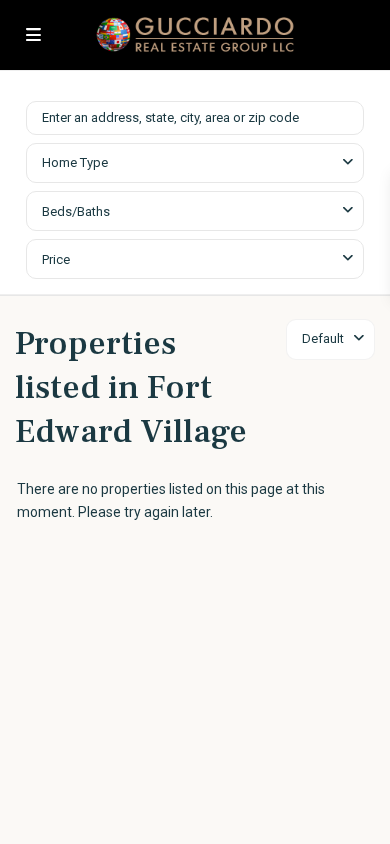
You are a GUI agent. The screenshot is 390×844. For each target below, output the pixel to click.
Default (323, 338)
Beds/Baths (76, 211)
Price (56, 259)
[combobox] (195, 163)
